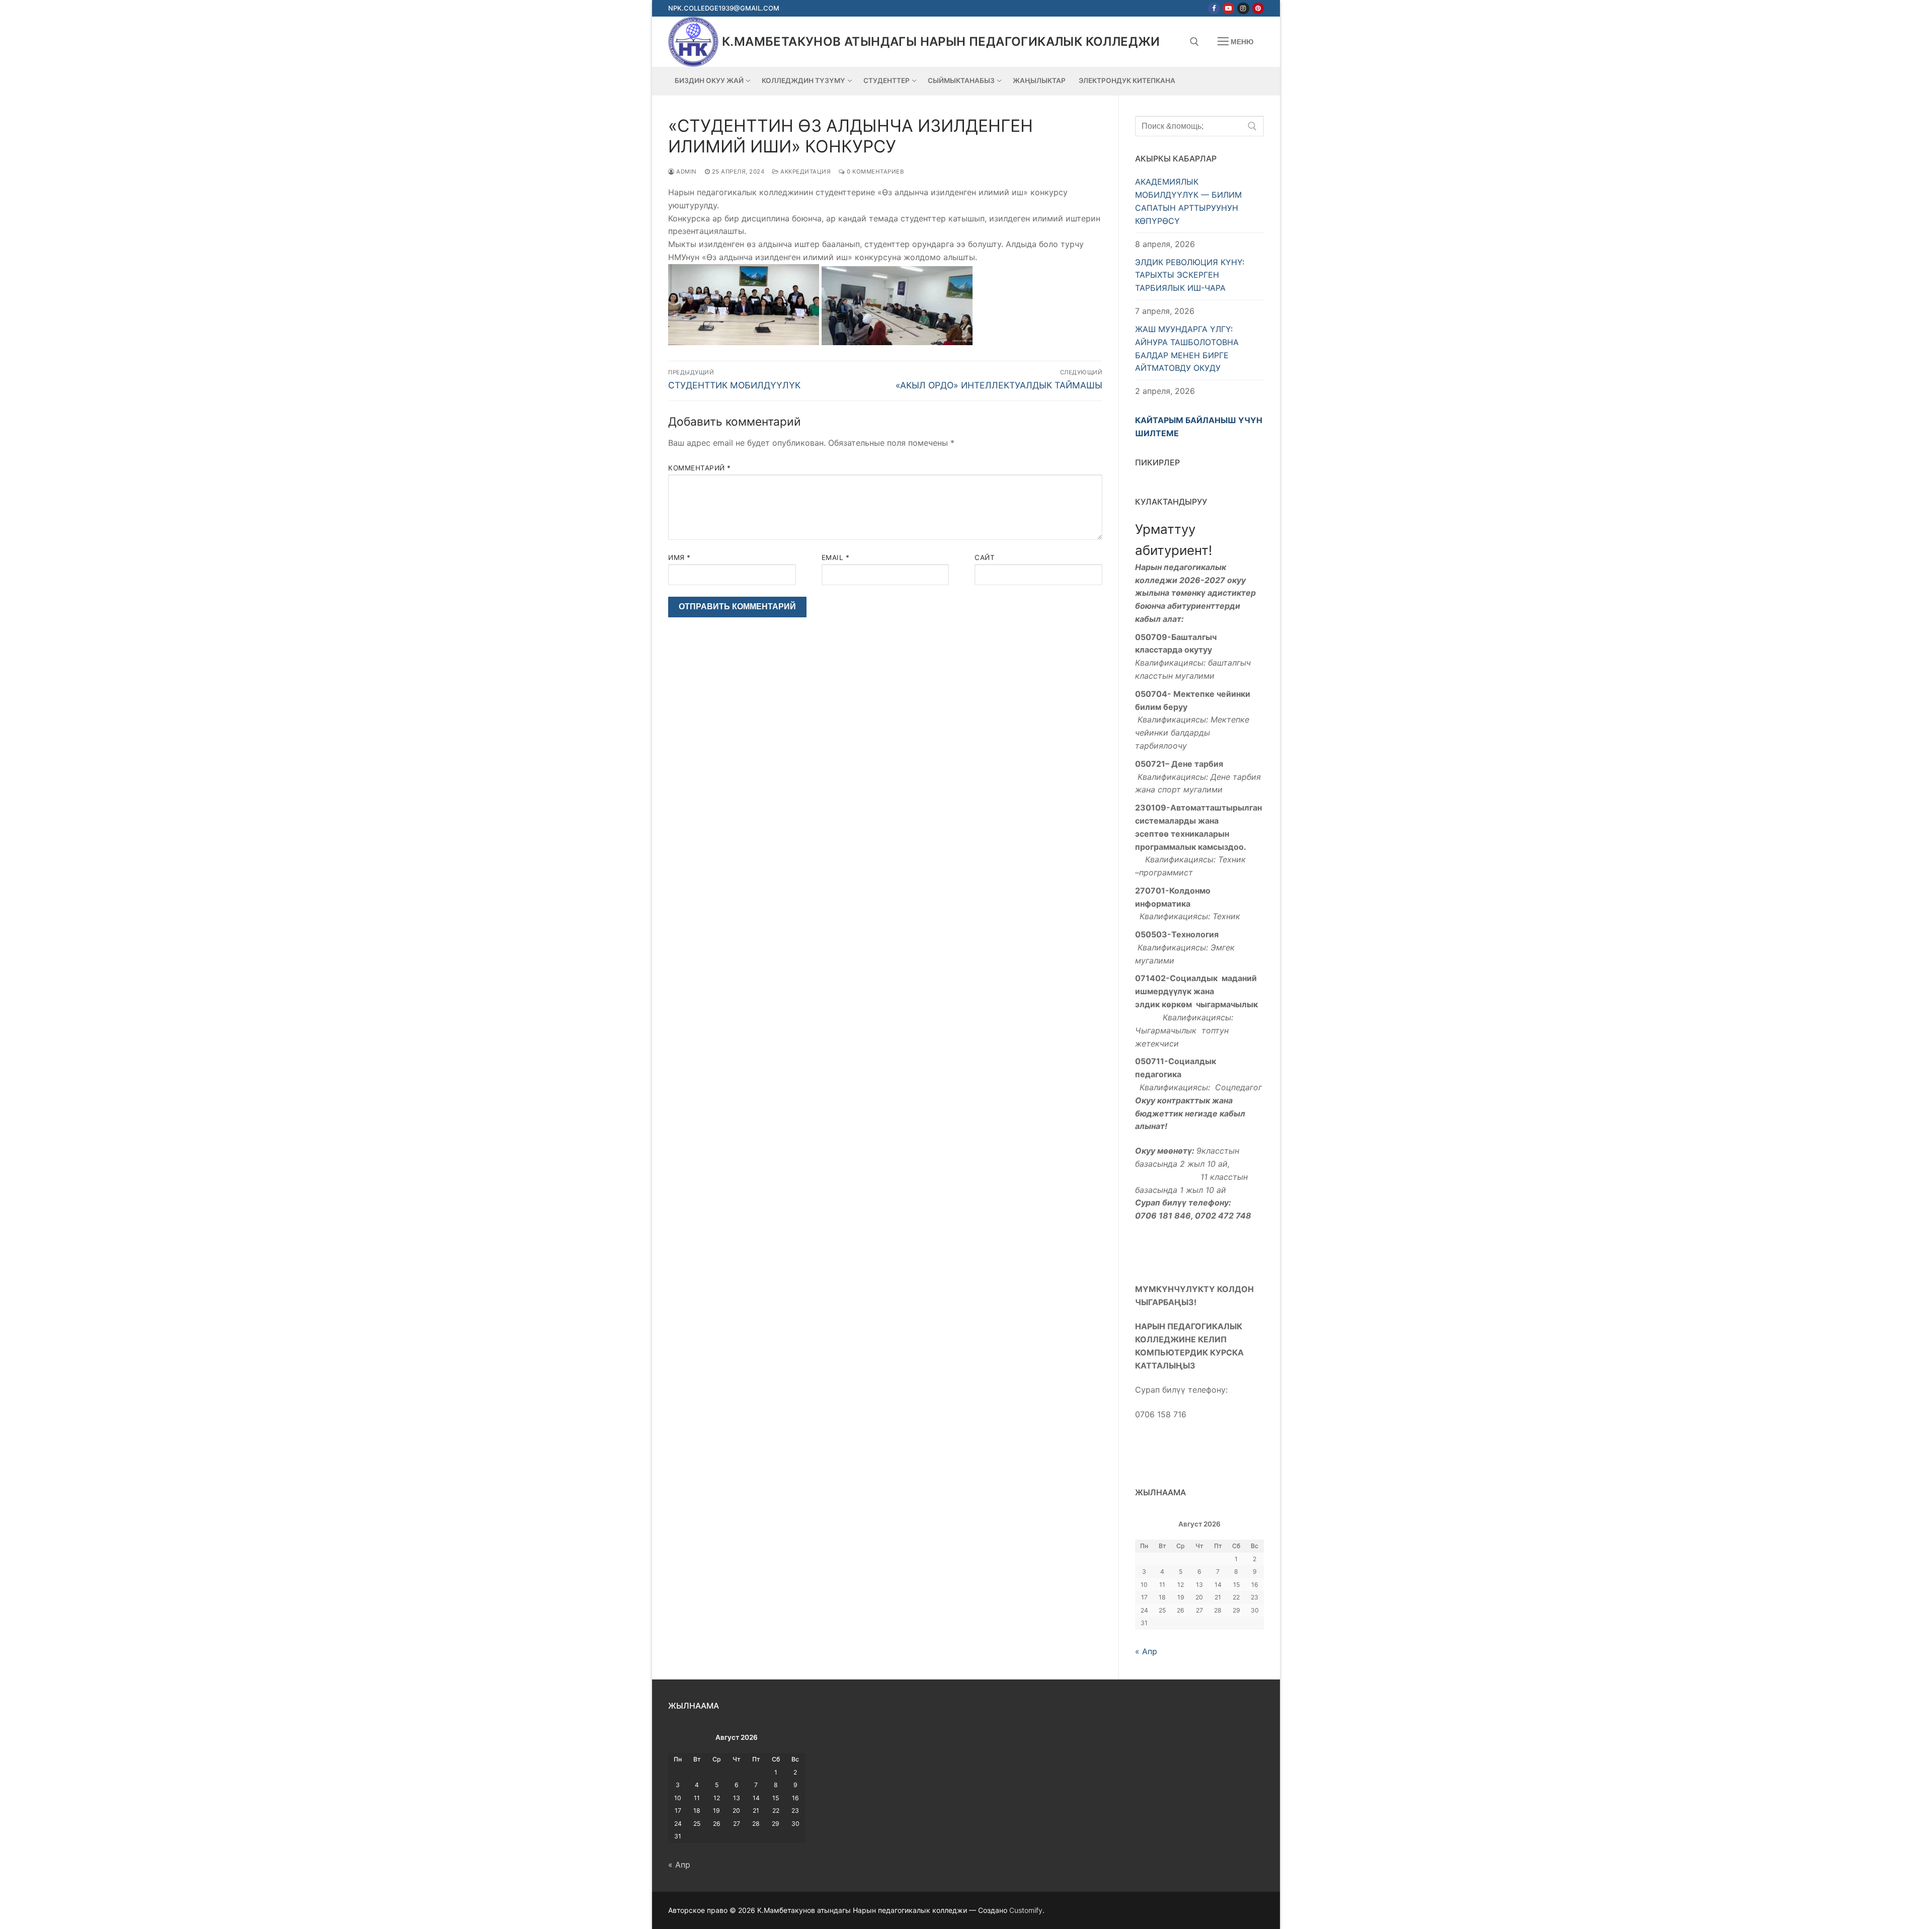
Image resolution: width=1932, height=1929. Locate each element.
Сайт (985, 557)
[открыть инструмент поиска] (1194, 42)
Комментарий (700, 468)
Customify (1026, 1910)
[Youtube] (1228, 8)
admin (686, 172)
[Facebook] (1214, 8)
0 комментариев (874, 172)
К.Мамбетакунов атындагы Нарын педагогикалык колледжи (941, 42)
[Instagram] (1243, 8)
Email (836, 557)
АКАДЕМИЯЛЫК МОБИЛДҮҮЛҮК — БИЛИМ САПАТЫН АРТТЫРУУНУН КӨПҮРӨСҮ (1188, 201)
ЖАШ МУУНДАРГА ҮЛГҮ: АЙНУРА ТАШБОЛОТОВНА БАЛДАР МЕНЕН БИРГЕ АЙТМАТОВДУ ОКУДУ (1187, 349)
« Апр (1146, 1651)
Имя (679, 557)
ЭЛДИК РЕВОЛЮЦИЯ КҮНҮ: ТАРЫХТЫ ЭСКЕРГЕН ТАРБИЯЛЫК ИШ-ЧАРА (1190, 275)
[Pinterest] (1258, 8)
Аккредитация (805, 172)
